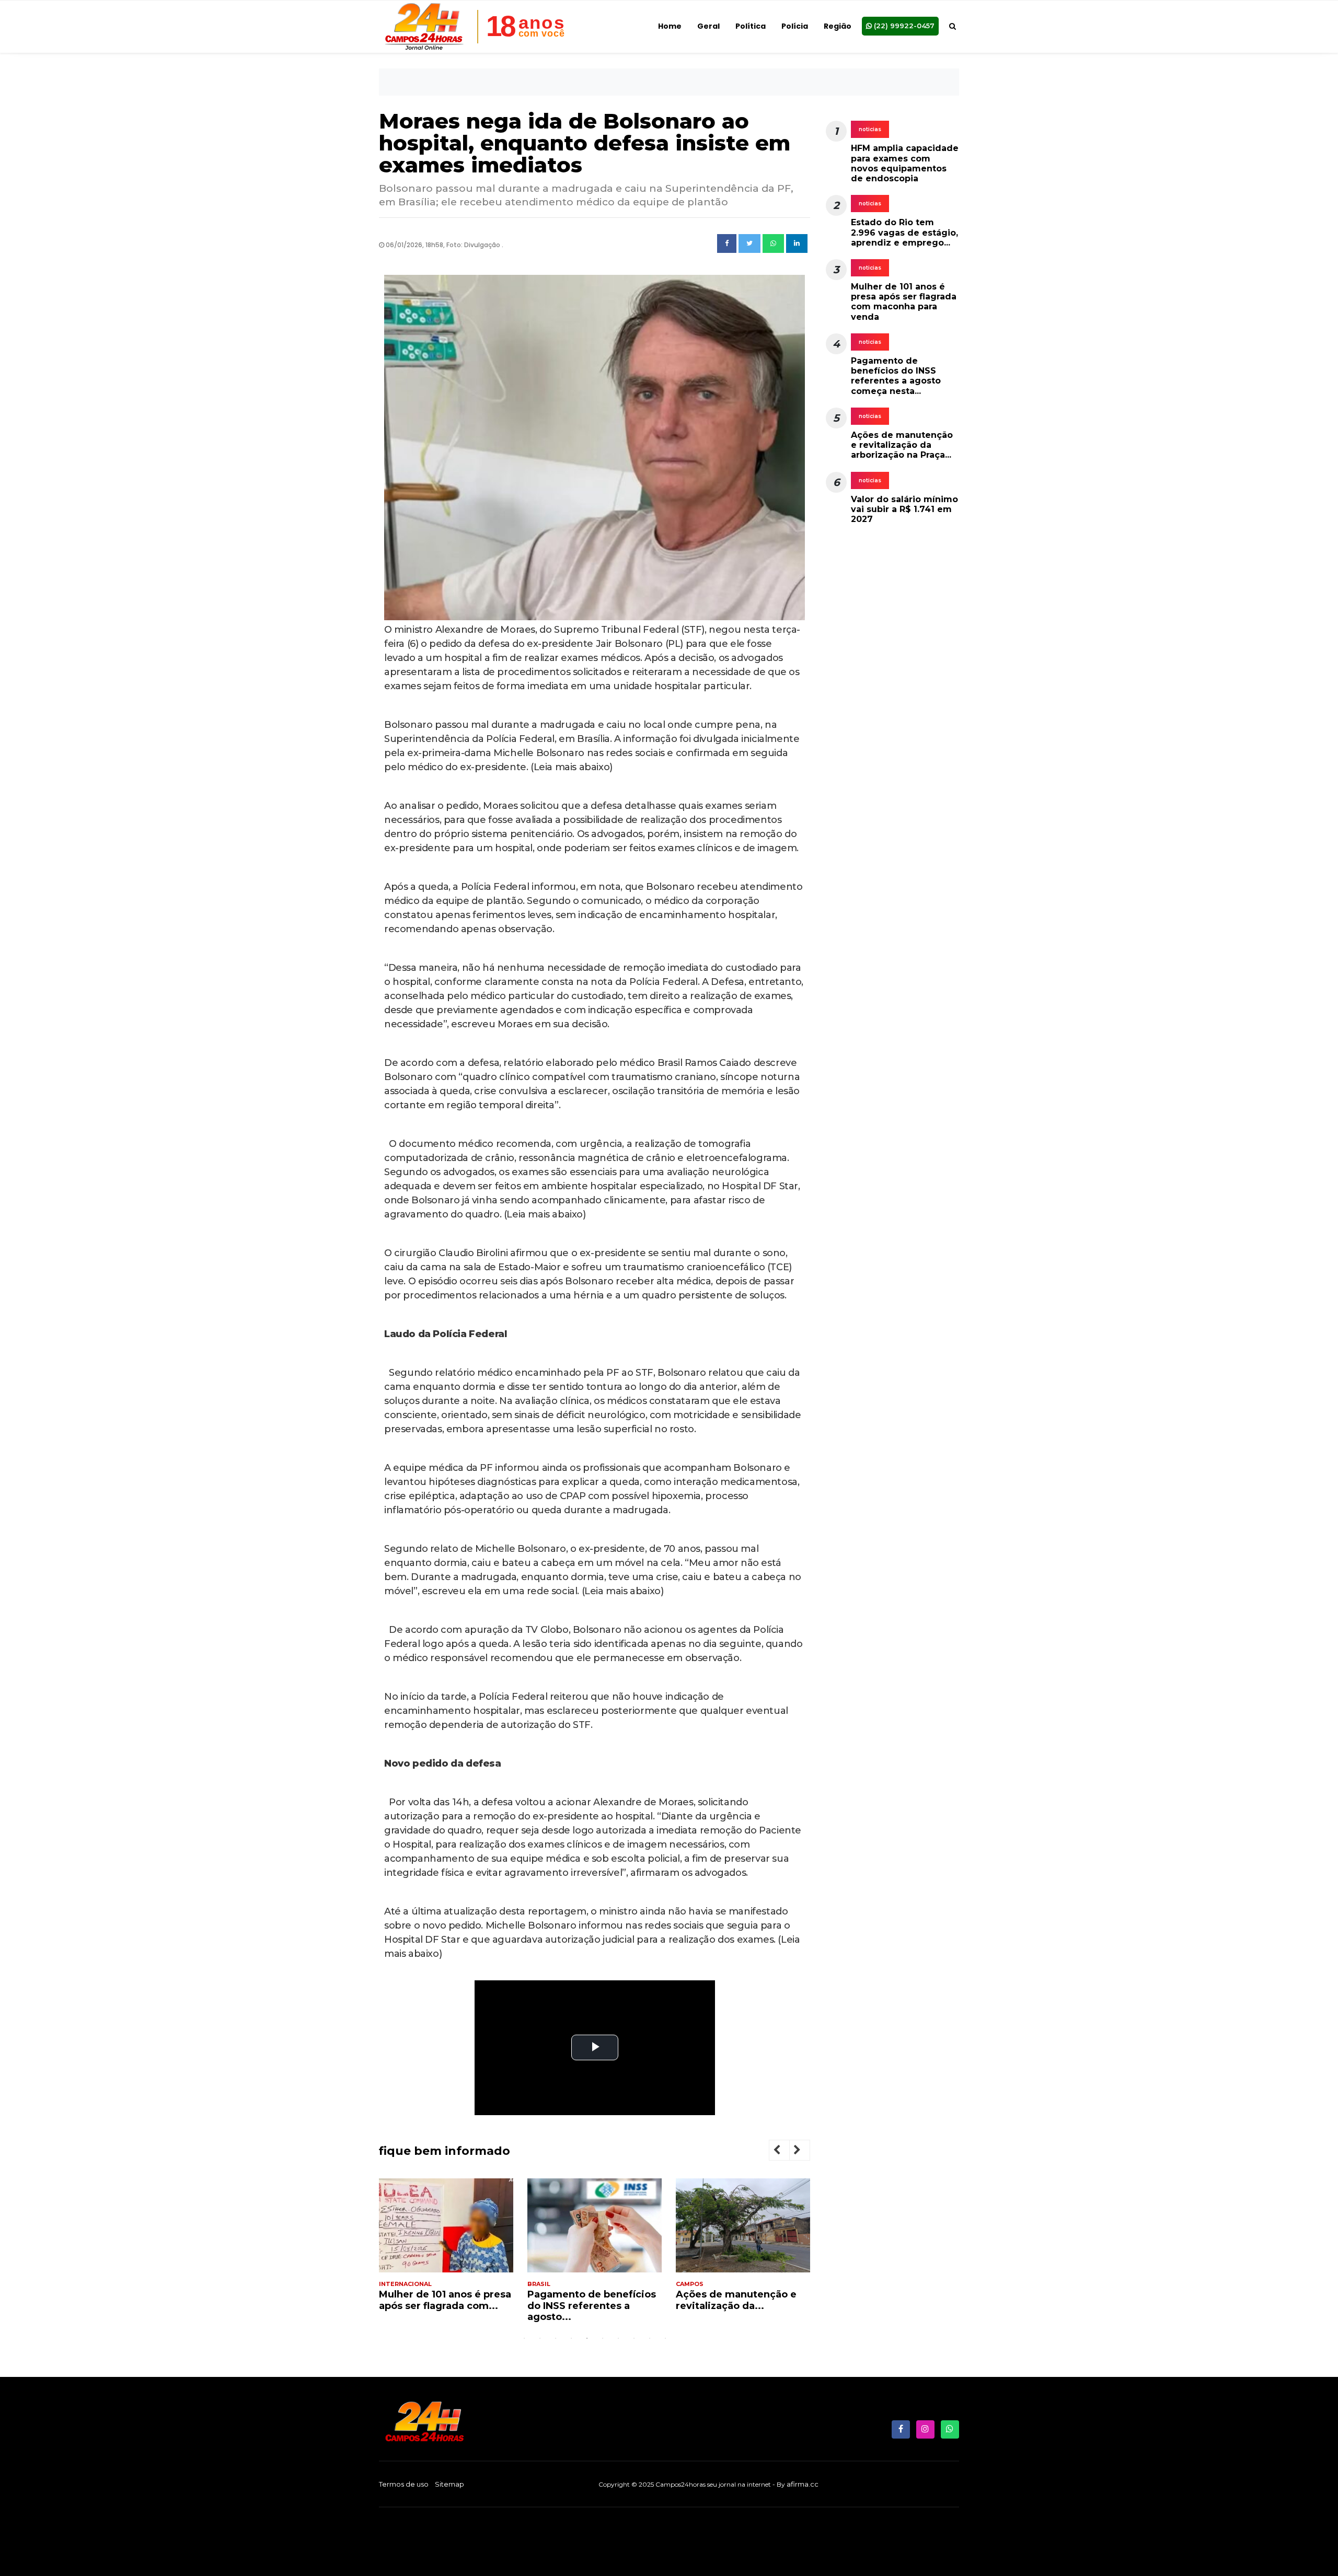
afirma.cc (803, 2484)
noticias (870, 129)
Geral (708, 26)
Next (805, 2151)
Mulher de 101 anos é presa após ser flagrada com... (445, 2300)
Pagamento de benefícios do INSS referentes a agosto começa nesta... (896, 376)
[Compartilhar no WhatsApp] (773, 243)
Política (751, 26)
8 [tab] (634, 2338)
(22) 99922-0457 (903, 26)
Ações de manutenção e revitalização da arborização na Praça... (902, 445)
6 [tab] (603, 2338)
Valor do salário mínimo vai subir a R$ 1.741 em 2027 (904, 509)
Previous (785, 2151)
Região (838, 26)
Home (670, 26)
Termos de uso (404, 2484)
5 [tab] (587, 2338)
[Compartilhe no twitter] (749, 243)
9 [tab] (650, 2338)
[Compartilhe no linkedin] (797, 243)
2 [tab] (540, 2338)
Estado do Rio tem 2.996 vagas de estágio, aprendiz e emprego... (904, 232)
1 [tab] (524, 2338)
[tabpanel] (446, 2249)
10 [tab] (665, 2338)
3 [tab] (556, 2338)
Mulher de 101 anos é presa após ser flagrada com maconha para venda (904, 302)
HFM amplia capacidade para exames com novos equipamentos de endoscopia (905, 163)
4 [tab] (571, 2338)
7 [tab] (618, 2338)
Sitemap (449, 2484)
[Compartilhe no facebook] (727, 243)
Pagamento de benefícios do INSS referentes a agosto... (592, 2306)
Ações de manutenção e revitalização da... (736, 2300)
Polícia (795, 26)
